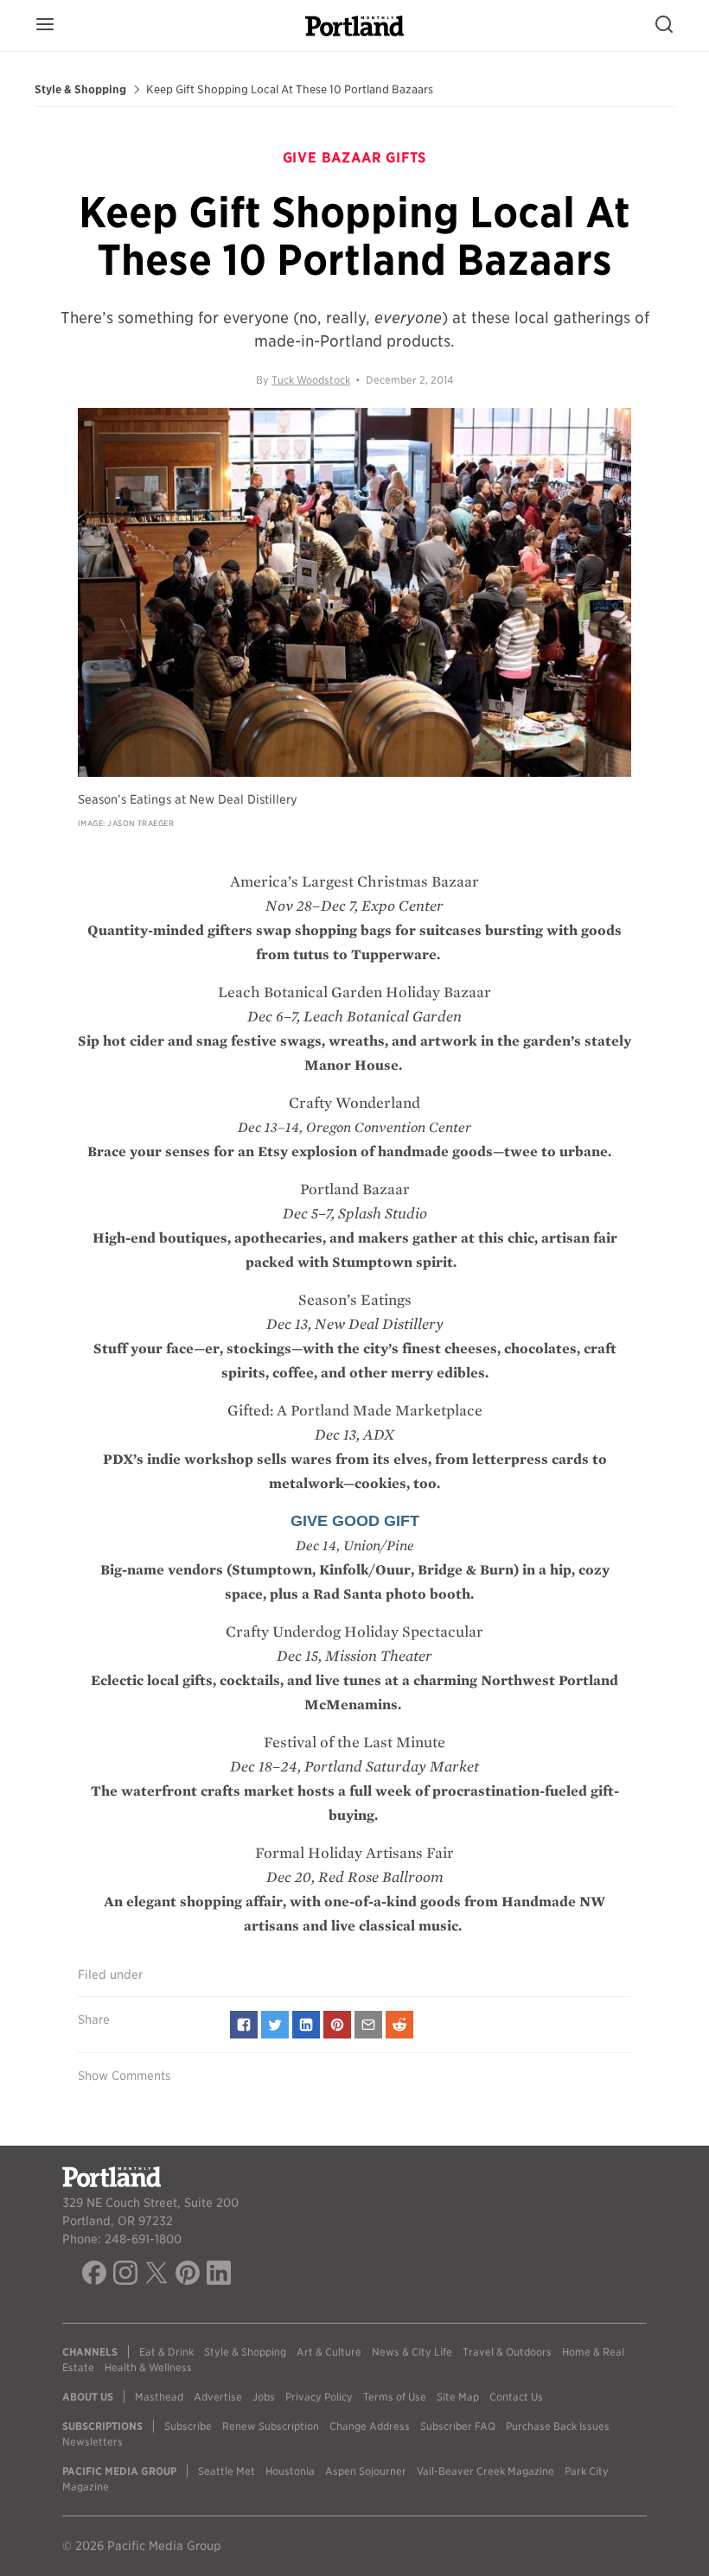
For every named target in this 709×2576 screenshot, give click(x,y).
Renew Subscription (271, 2426)
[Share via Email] (368, 2025)
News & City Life (412, 2352)
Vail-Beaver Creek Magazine (485, 2471)
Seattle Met (227, 2471)
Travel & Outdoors (507, 2352)
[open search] (664, 25)
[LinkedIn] (219, 2275)
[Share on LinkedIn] (306, 2025)
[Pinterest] (188, 2275)
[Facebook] (94, 2275)
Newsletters (93, 2442)
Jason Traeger (141, 823)
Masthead (159, 2397)
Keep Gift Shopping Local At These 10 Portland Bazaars (290, 90)
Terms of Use (395, 2397)
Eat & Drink (166, 2352)
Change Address (370, 2426)
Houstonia (290, 2471)
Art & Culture (329, 2352)
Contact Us (516, 2397)
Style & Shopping (80, 90)
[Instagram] (125, 2275)
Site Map (458, 2397)
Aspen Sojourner (366, 2471)
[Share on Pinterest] (337, 2025)
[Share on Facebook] (244, 2025)
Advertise (218, 2397)
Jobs (264, 2397)
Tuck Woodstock (311, 380)
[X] (156, 2275)
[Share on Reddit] (399, 2025)
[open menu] (45, 25)
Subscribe (188, 2426)
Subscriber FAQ (458, 2426)
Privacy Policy (319, 2397)
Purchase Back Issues (558, 2426)
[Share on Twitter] (275, 2025)
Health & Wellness (148, 2367)
